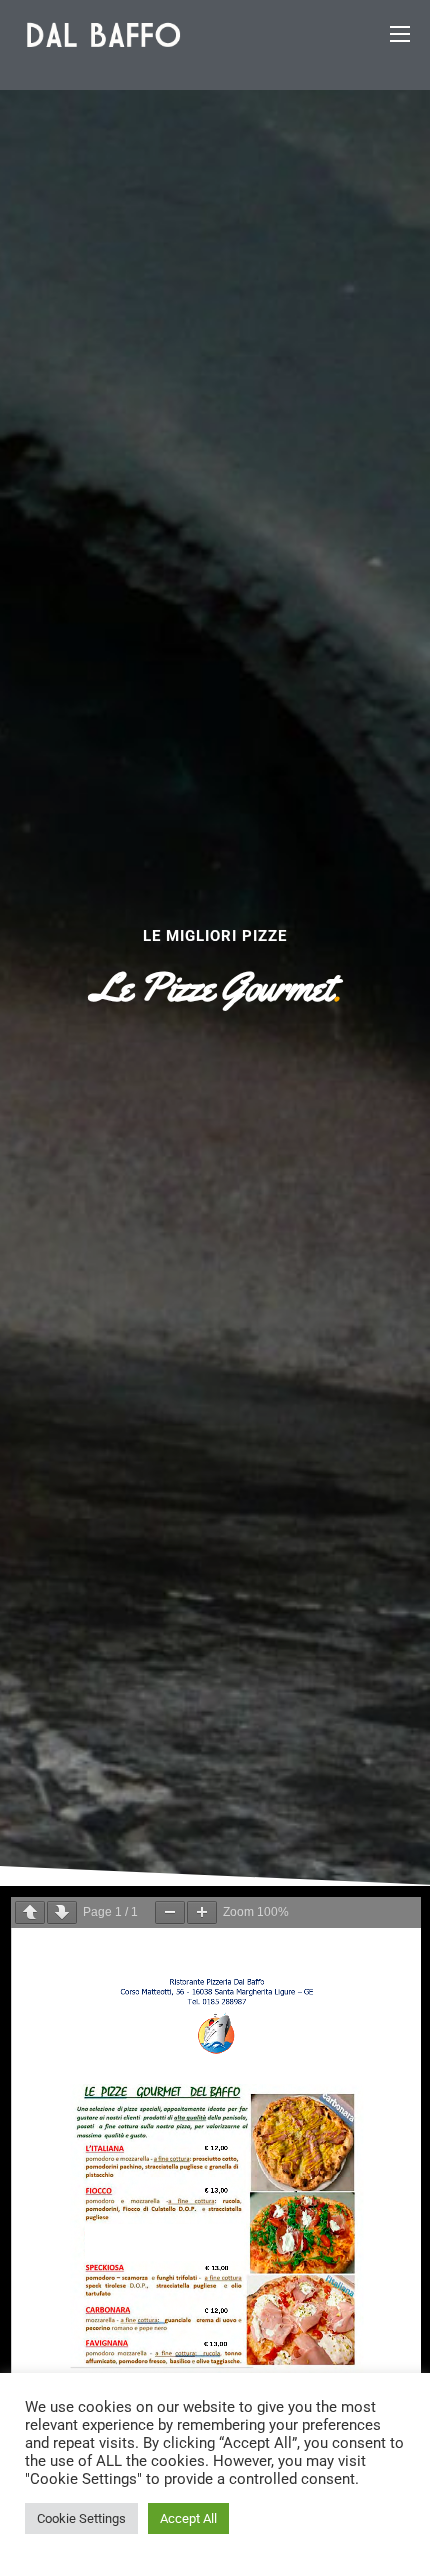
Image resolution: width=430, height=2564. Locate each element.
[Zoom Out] (170, 1912)
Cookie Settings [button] (81, 2518)
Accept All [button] (188, 2518)
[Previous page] (30, 1912)
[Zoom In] (202, 1912)
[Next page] (62, 1912)
